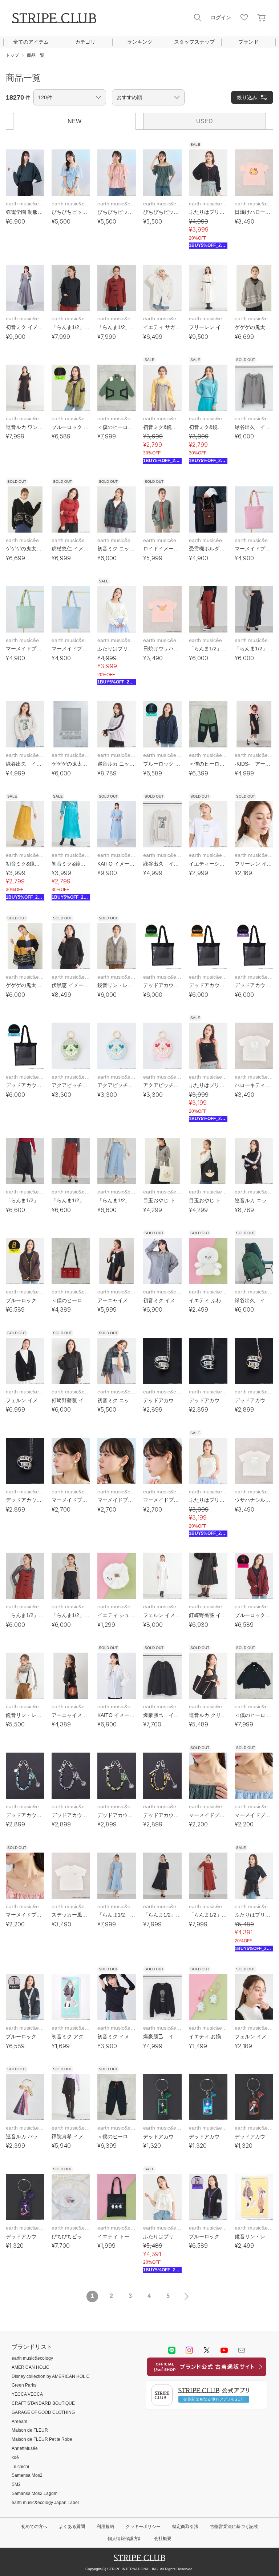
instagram (189, 2350)
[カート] (262, 17)
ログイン (221, 17)
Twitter (207, 2350)
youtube (224, 2350)
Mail (242, 2350)
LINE (172, 2350)
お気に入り (244, 17)
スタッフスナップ (194, 42)
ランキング (140, 42)
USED (205, 121)
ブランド (248, 42)
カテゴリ (85, 42)
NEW (74, 121)
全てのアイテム (31, 42)
